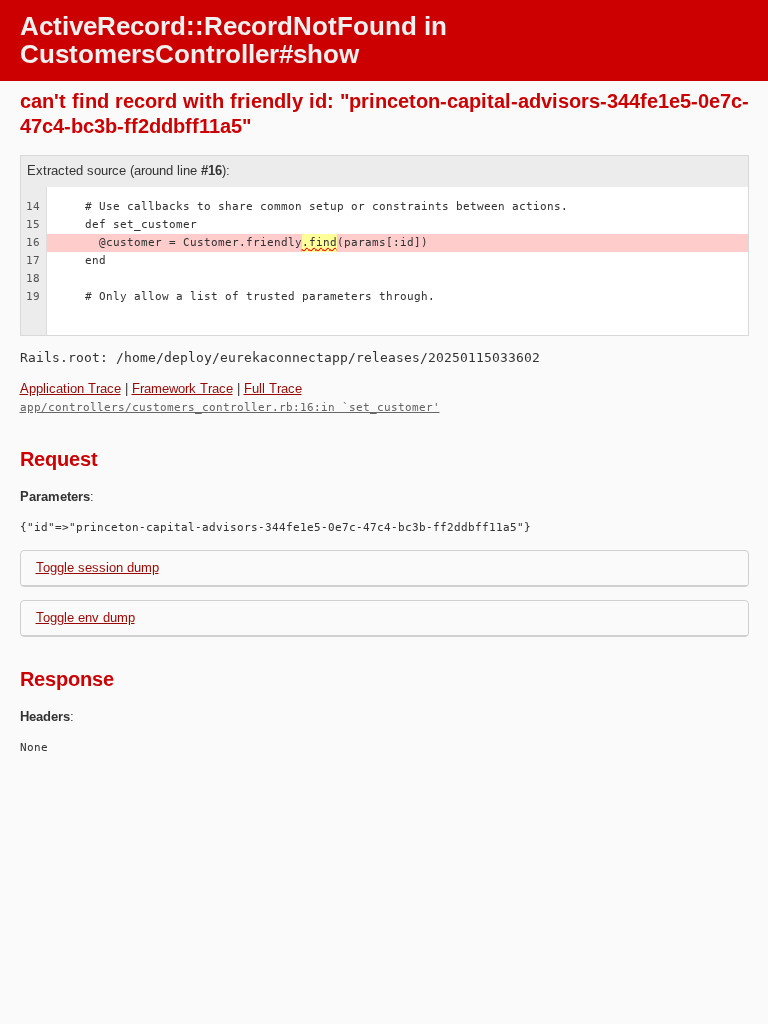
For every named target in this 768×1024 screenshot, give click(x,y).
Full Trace (273, 388)
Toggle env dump (85, 617)
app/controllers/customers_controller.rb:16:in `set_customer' (230, 407)
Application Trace (70, 388)
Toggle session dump (97, 567)
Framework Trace (182, 388)
